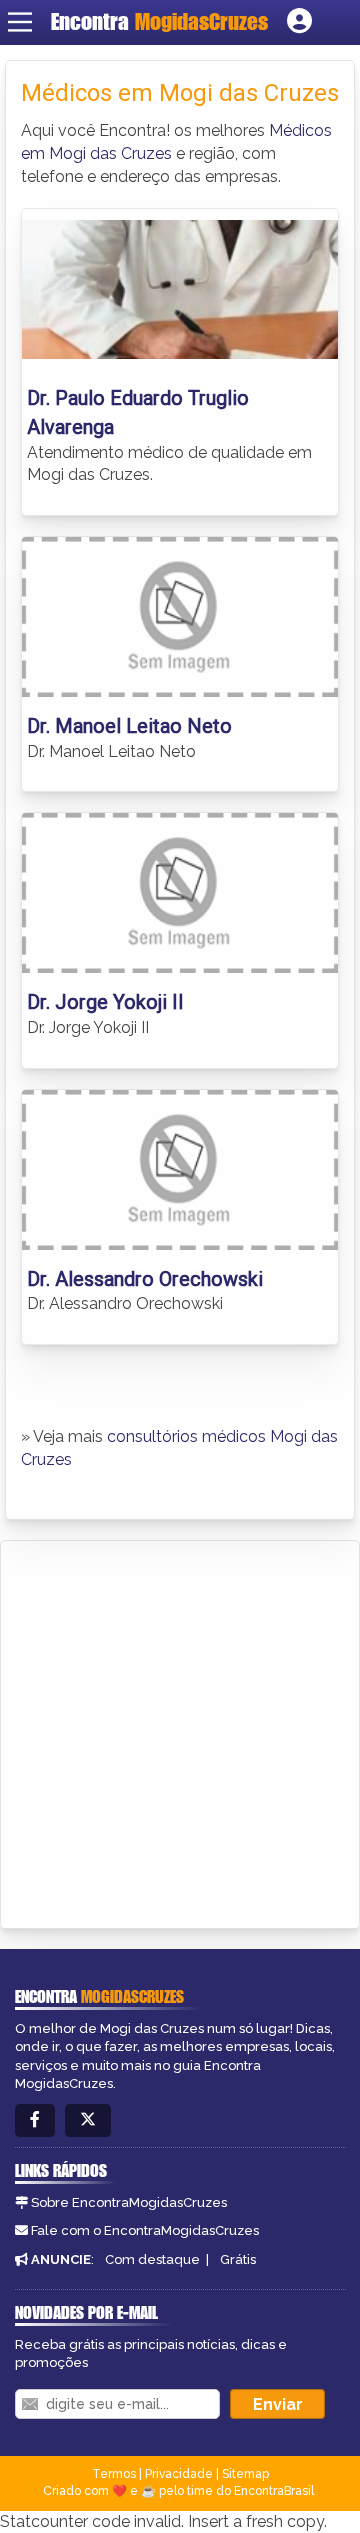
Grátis (238, 2259)
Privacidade (179, 2474)
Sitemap (245, 2474)
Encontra (159, 21)
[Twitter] (88, 2120)
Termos (114, 2474)
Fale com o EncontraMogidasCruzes (145, 2230)
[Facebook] (35, 2120)
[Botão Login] (299, 22)
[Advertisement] (180, 1731)
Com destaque (152, 2259)
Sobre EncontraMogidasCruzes (129, 2202)
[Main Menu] (20, 22)
